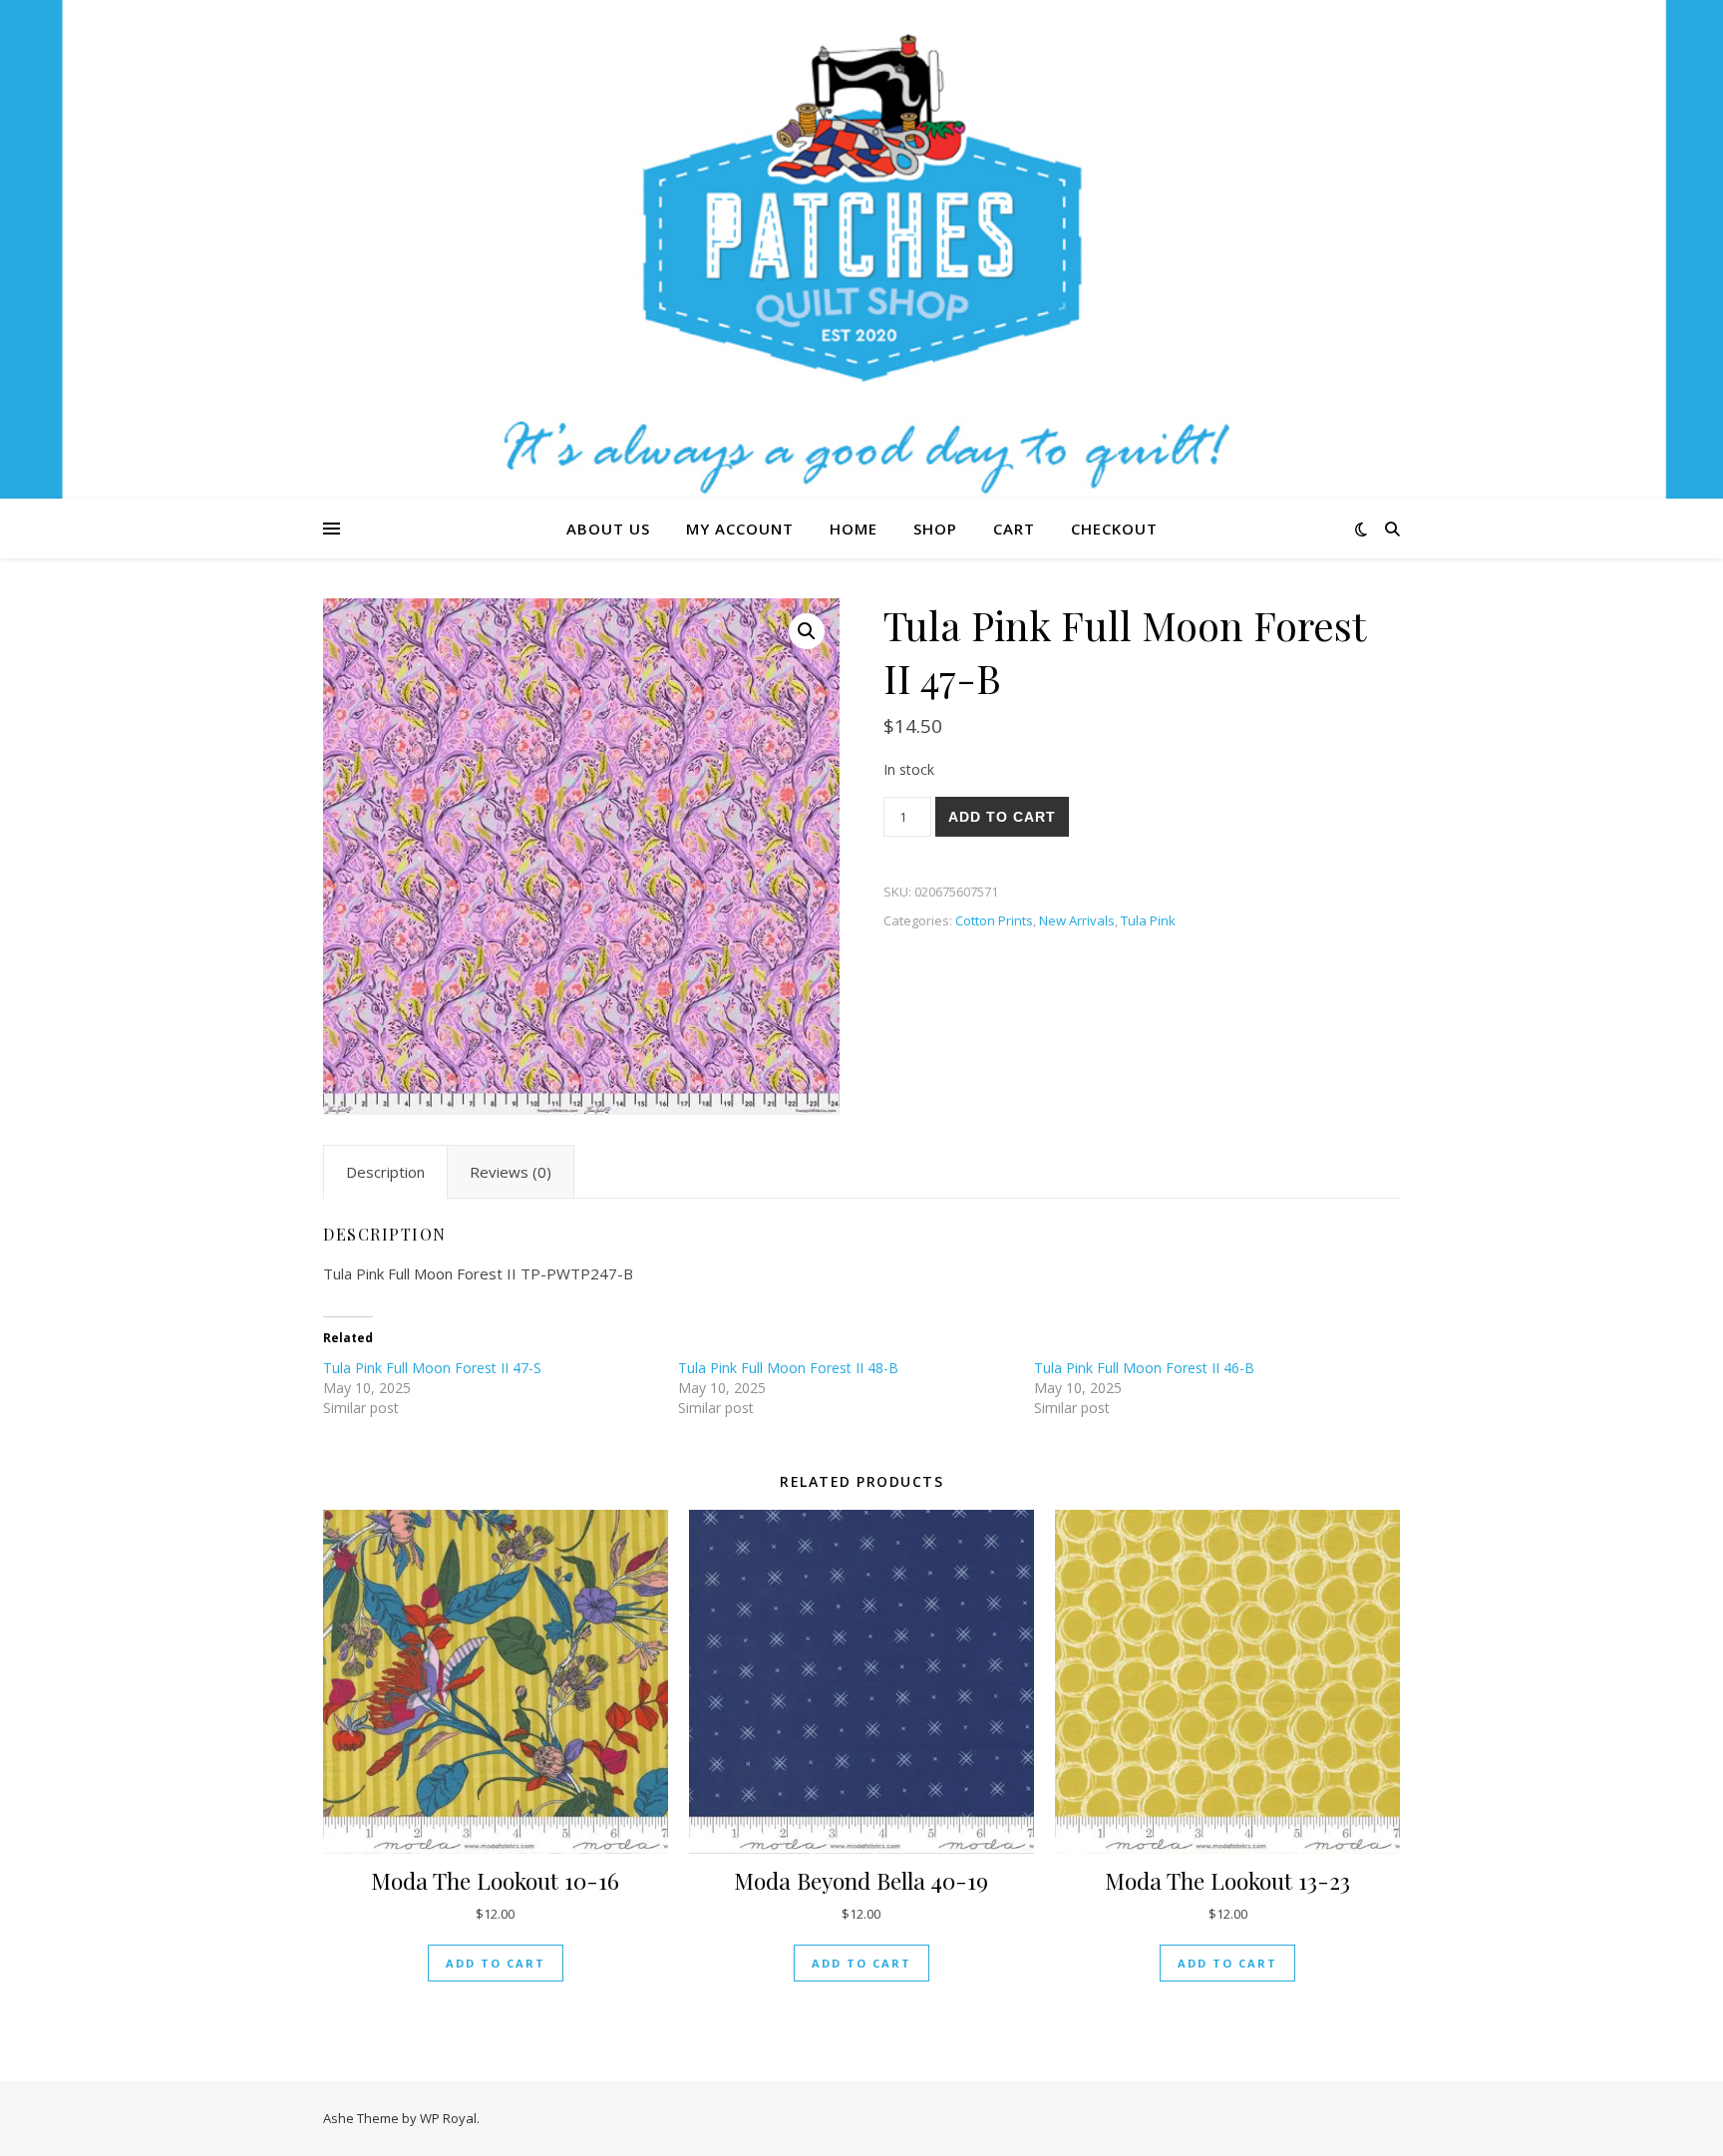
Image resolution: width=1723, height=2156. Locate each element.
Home (854, 529)
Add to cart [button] (496, 1963)
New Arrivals (1077, 920)
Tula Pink (1148, 920)
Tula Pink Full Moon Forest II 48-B (788, 1368)
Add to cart (1002, 817)
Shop (935, 529)
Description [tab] (385, 1172)
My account (740, 529)
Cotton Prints (994, 920)
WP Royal (448, 2118)
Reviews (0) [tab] (511, 1172)
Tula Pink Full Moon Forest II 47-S (432, 1368)
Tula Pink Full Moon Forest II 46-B (1144, 1368)
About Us (608, 529)
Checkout (1114, 529)
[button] (807, 631)
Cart (1014, 529)
